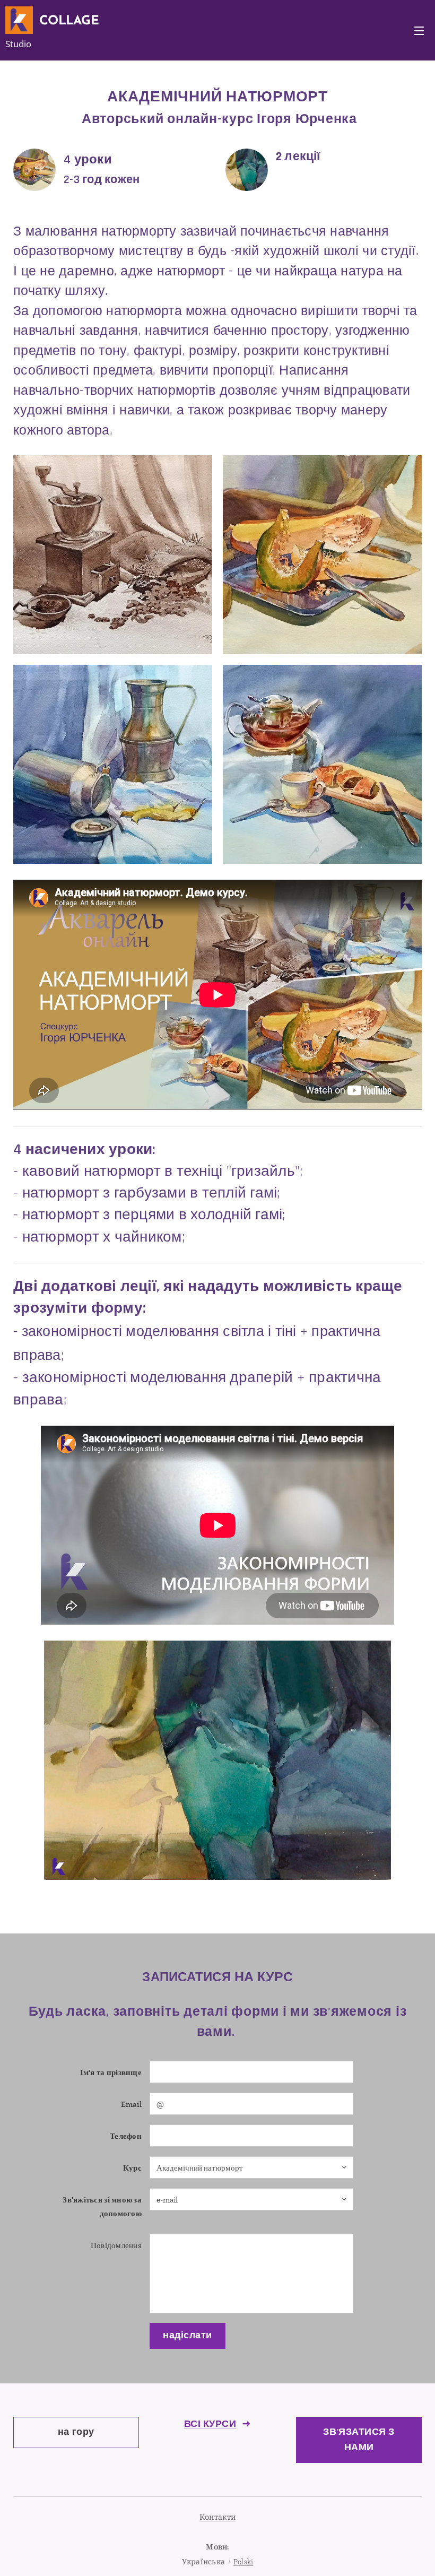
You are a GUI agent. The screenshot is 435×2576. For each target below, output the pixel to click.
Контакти (217, 2517)
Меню (419, 30)
